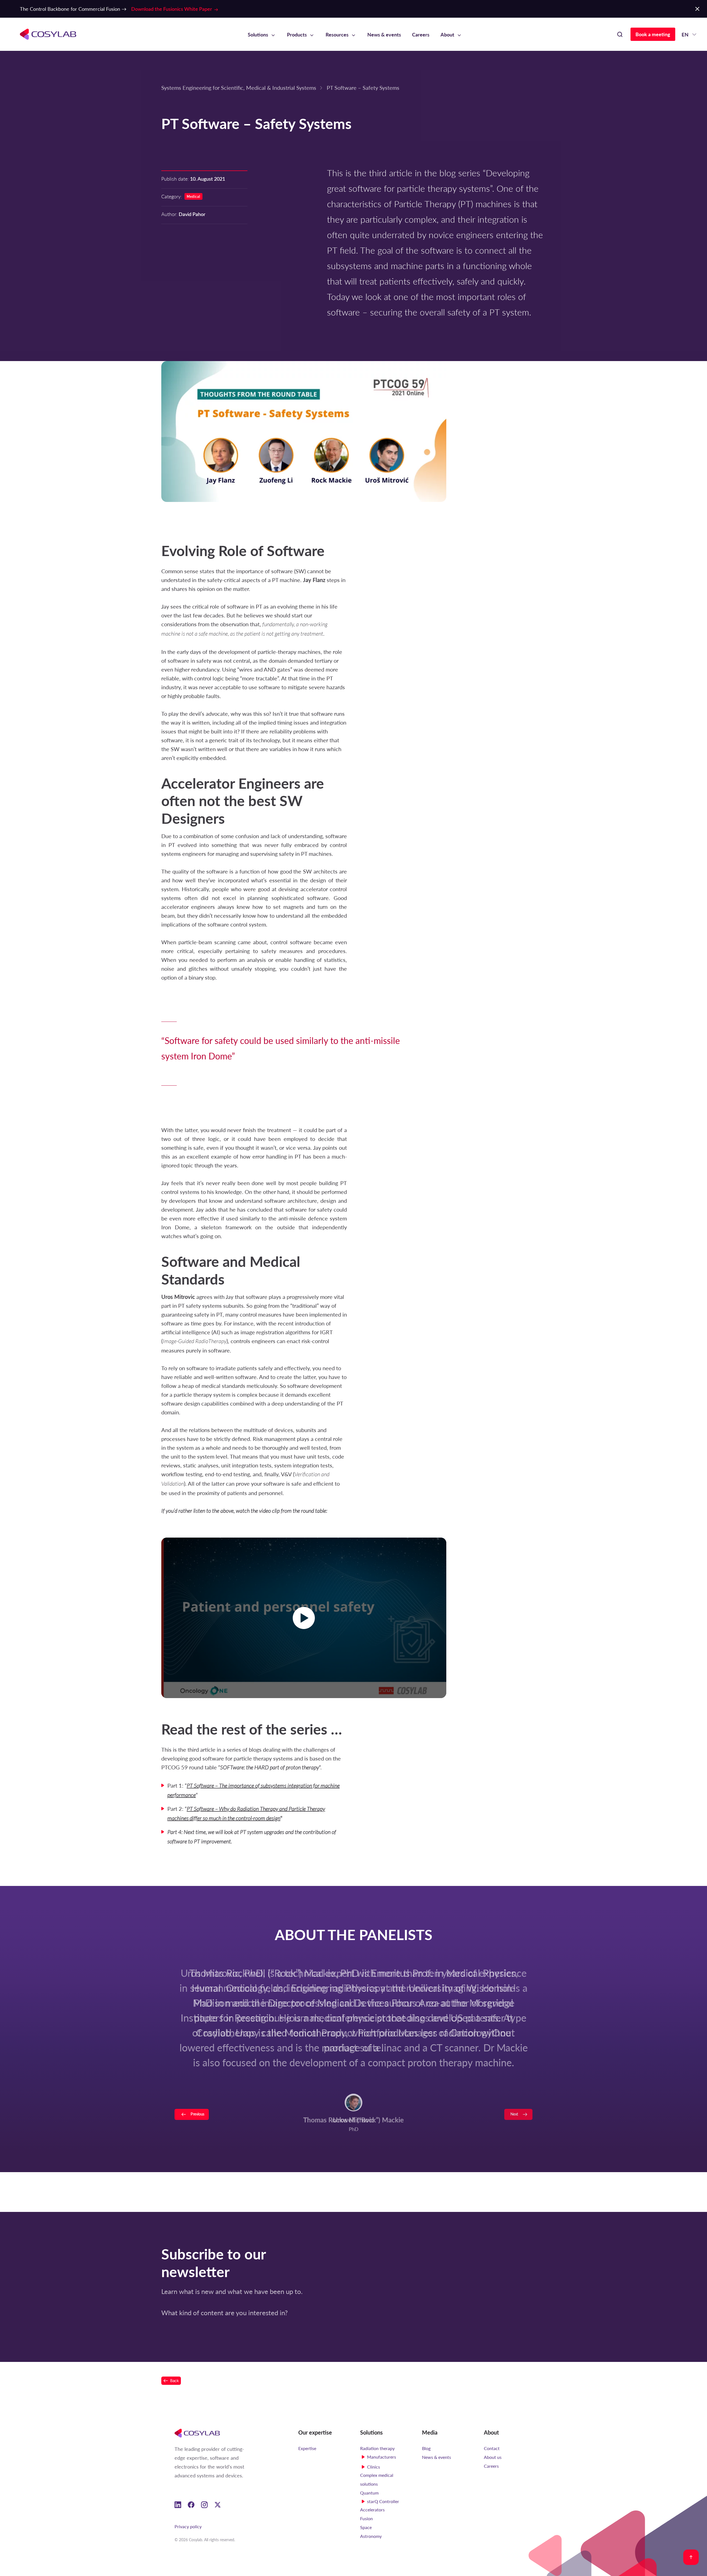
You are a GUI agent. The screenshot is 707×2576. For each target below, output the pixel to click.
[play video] (304, 1618)
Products (297, 34)
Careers (421, 34)
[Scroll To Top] (691, 2557)
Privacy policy (188, 2526)
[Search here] (620, 34)
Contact (492, 2448)
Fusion (366, 2518)
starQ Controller (383, 2501)
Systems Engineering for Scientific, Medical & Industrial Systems (239, 87)
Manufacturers (382, 2457)
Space (366, 2527)
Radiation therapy (377, 2448)
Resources (337, 34)
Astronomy (371, 2536)
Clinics (374, 2467)
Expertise (307, 2448)
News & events (384, 34)
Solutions (258, 34)
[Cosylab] (197, 2433)
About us (493, 2457)
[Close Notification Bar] (697, 9)
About (447, 34)
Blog (426, 2448)
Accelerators (372, 2510)
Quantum (369, 2493)
